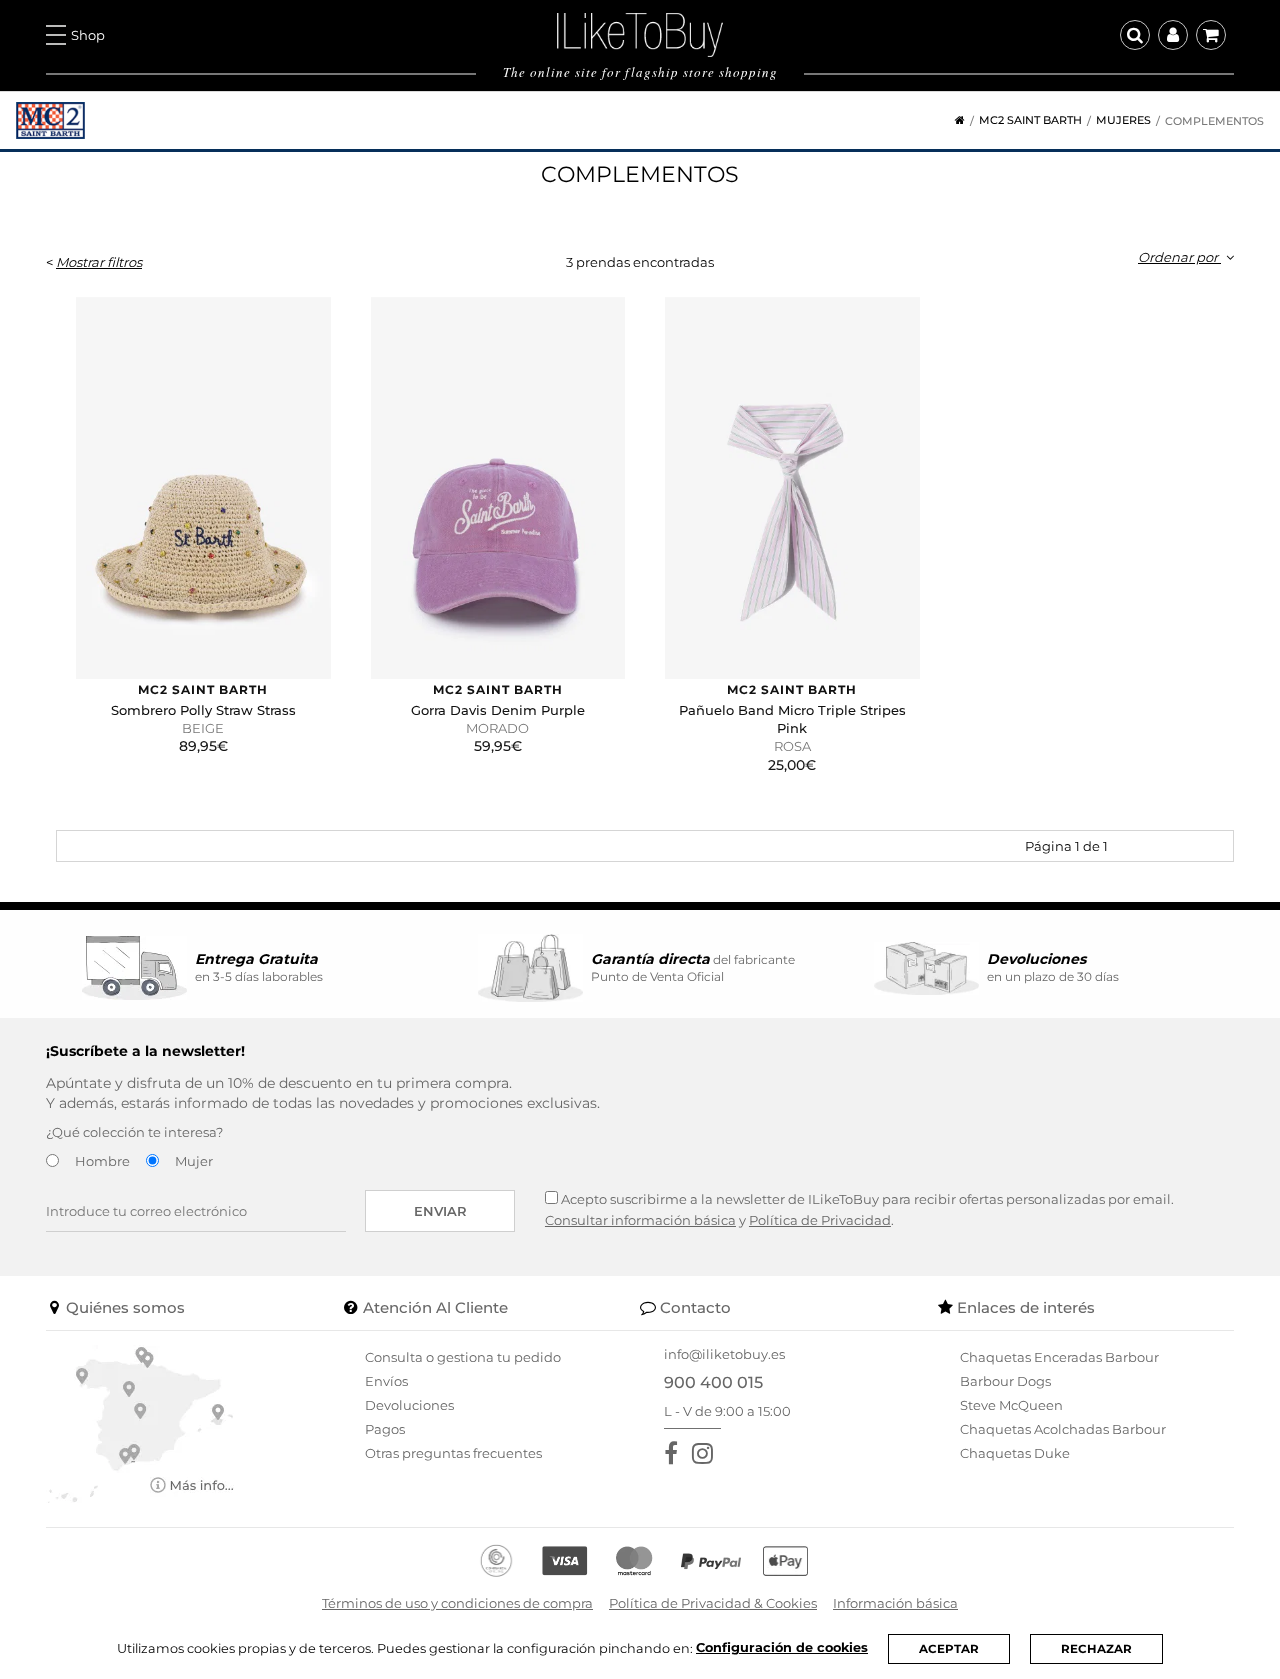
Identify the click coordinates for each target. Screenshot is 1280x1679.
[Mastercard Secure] (634, 1561)
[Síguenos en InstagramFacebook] (706, 1453)
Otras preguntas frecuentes (453, 1453)
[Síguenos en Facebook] (675, 1453)
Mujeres (1123, 120)
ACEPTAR (949, 1649)
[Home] (953, 120)
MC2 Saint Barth (1030, 120)
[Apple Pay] (785, 1561)
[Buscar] (1135, 35)
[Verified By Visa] (564, 1561)
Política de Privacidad (820, 1220)
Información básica (895, 1603)
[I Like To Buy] (640, 33)
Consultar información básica (640, 1220)
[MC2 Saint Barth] (50, 120)
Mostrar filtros (99, 262)
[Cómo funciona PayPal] (711, 1561)
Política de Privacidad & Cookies (713, 1603)
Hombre (102, 1161)
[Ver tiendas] (140, 1423)
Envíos (386, 1381)
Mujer (194, 1161)
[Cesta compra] (1211, 35)
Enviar (440, 1211)
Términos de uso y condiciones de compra (457, 1603)
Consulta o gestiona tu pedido (463, 1357)
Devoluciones (409, 1405)
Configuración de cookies (782, 1647)
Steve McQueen (1011, 1405)
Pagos (385, 1429)
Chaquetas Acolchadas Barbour (1063, 1429)
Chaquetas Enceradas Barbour (1059, 1357)
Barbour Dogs (1005, 1381)
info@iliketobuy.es (724, 1354)
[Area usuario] (1173, 35)
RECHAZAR (1096, 1649)
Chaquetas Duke (1015, 1453)
